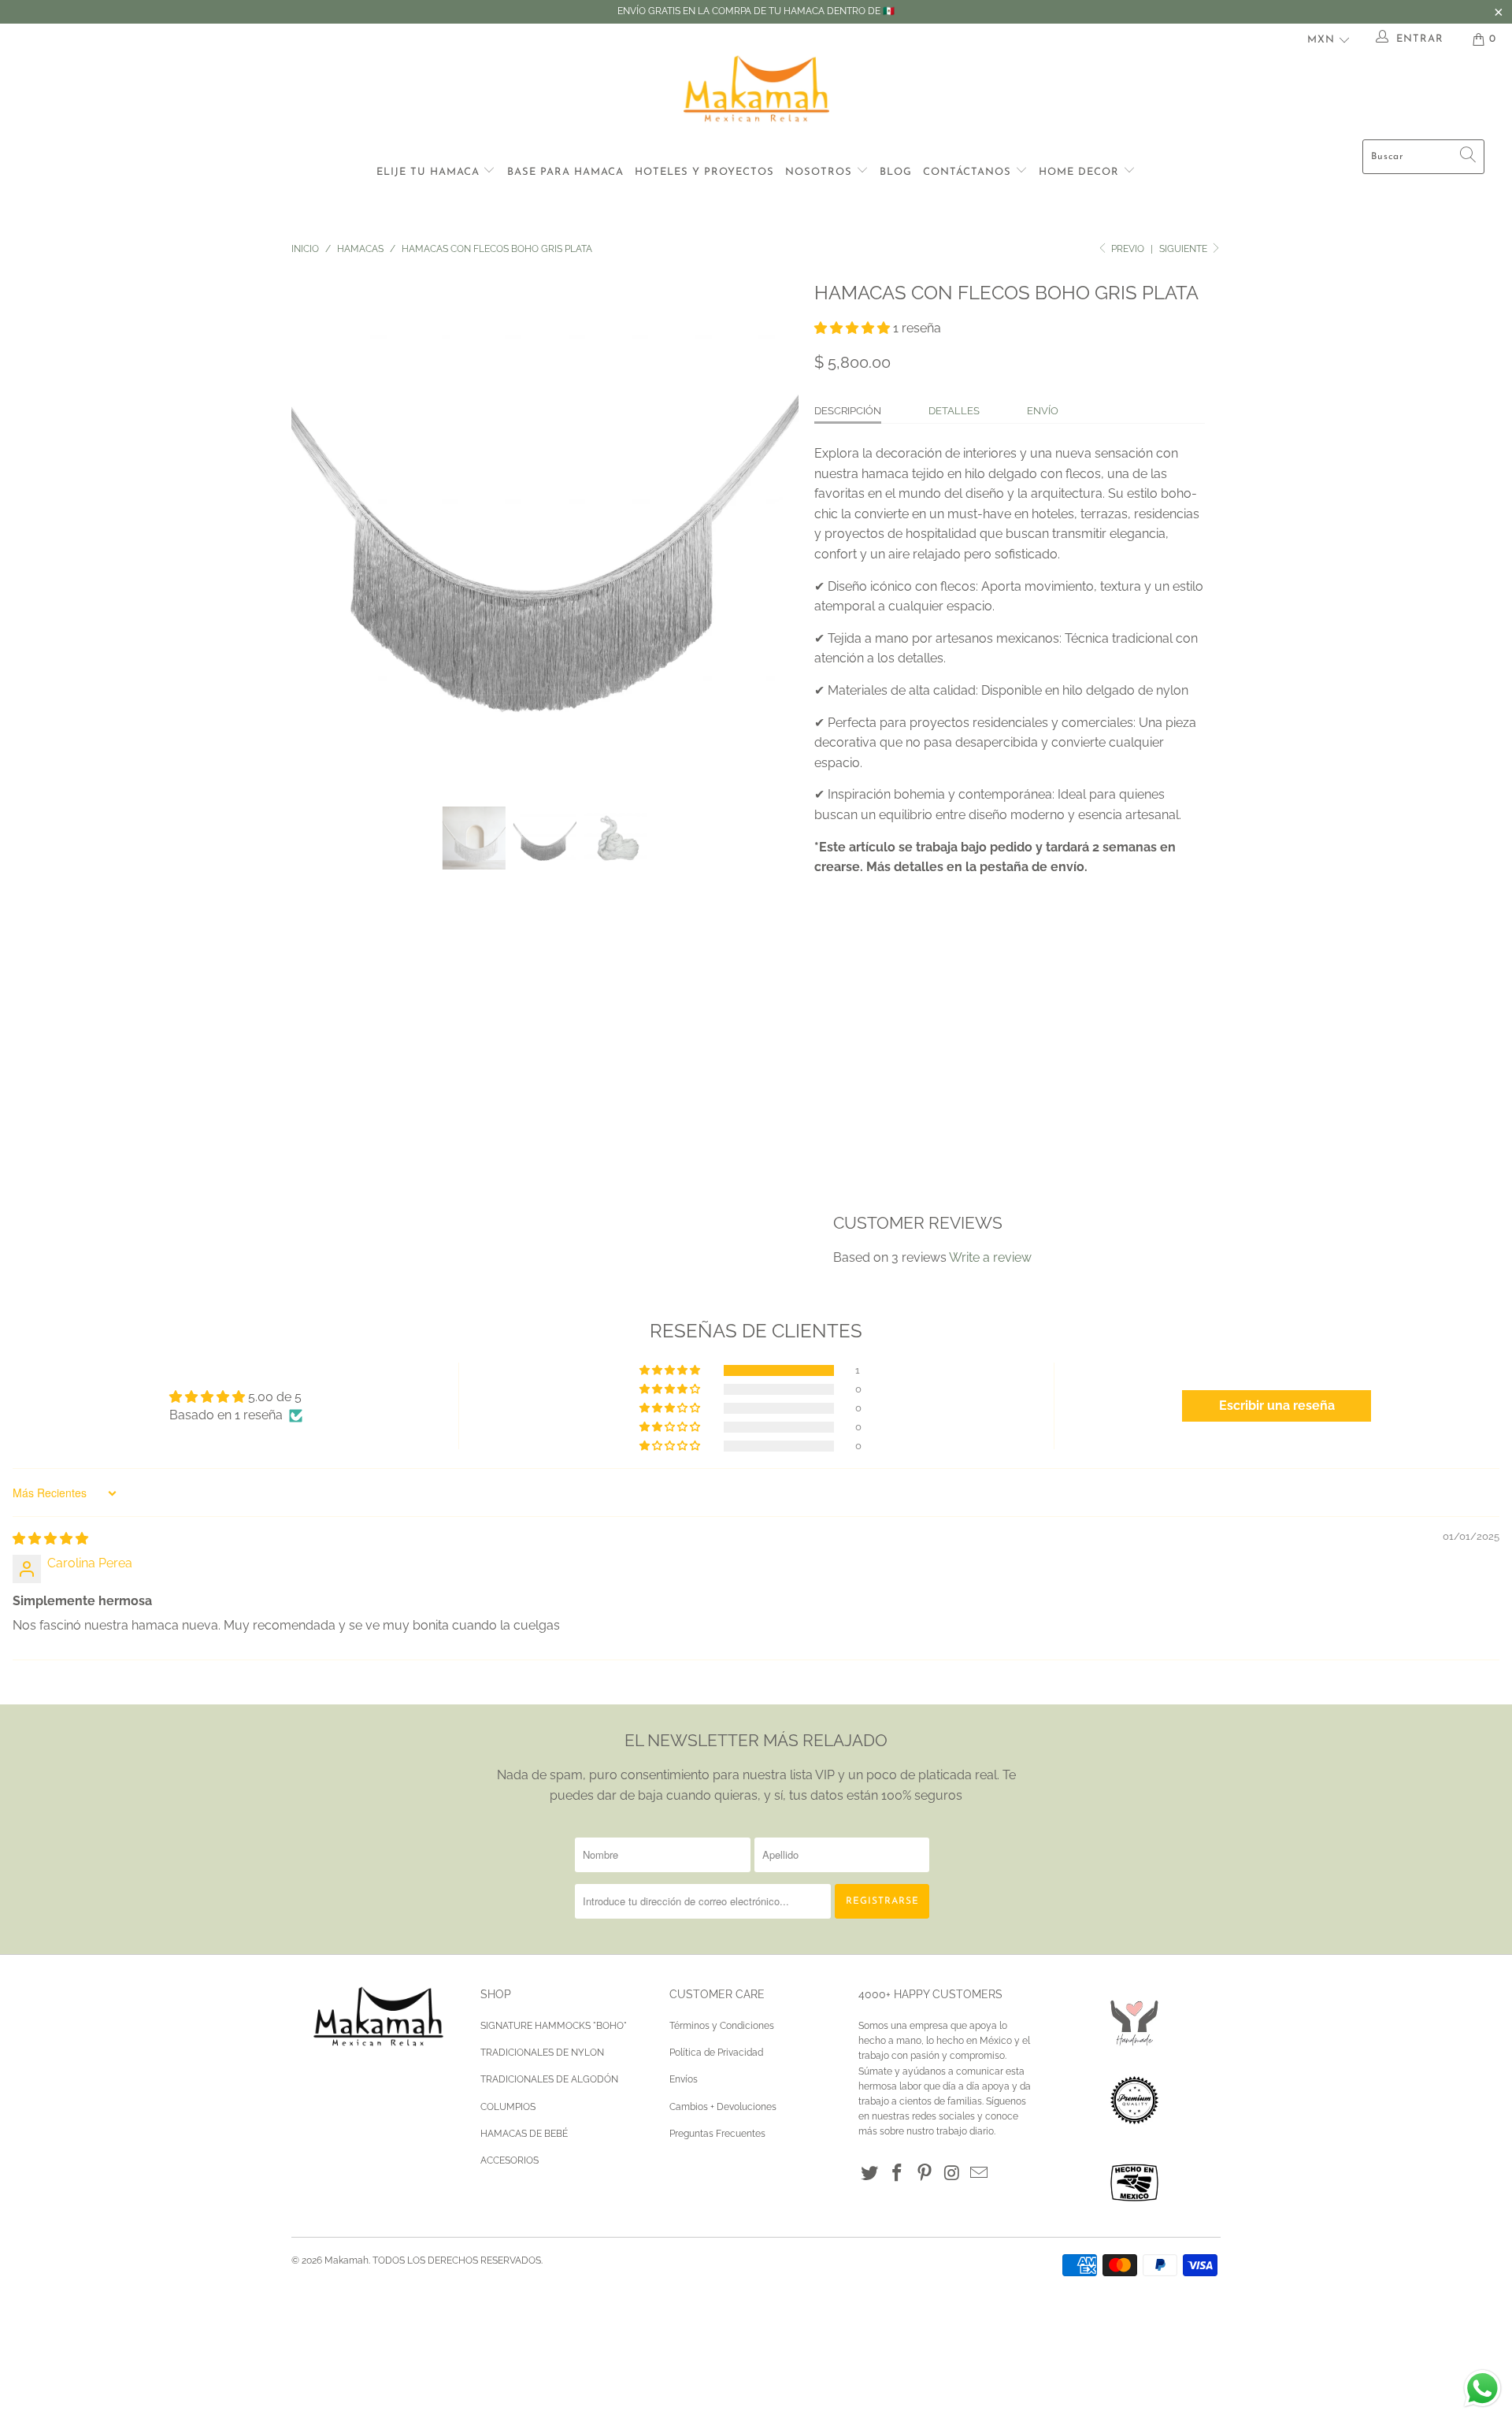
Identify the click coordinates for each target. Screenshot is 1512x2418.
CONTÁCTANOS (969, 172)
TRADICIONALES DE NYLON (542, 2053)
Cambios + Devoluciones (723, 2107)
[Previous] (319, 529)
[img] (50, 1539)
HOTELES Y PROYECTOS (704, 172)
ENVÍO (1043, 411)
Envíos (684, 2079)
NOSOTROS (821, 172)
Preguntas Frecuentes (717, 2134)
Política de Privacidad (716, 2053)
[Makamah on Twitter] (870, 2173)
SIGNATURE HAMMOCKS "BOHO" (554, 2026)
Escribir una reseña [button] (1277, 1406)
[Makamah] (756, 92)
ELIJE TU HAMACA (430, 172)
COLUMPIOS (508, 2107)
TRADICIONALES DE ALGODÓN (549, 2079)
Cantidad (841, 1046)
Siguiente (1184, 249)
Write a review (990, 1257)
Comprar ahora (1105, 1121)
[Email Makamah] (980, 2173)
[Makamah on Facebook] (898, 2173)
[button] (852, 328)
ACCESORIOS (510, 2160)
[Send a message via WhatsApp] (1482, 2388)
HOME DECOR (1081, 172)
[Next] (771, 529)
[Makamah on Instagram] (952, 2173)
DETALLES (954, 411)
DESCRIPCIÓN (848, 411)
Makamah (346, 2260)
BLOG (896, 172)
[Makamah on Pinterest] (925, 2173)
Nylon (841, 1000)
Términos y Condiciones (722, 2026)
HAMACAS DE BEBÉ (524, 2134)
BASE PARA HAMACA (565, 172)
